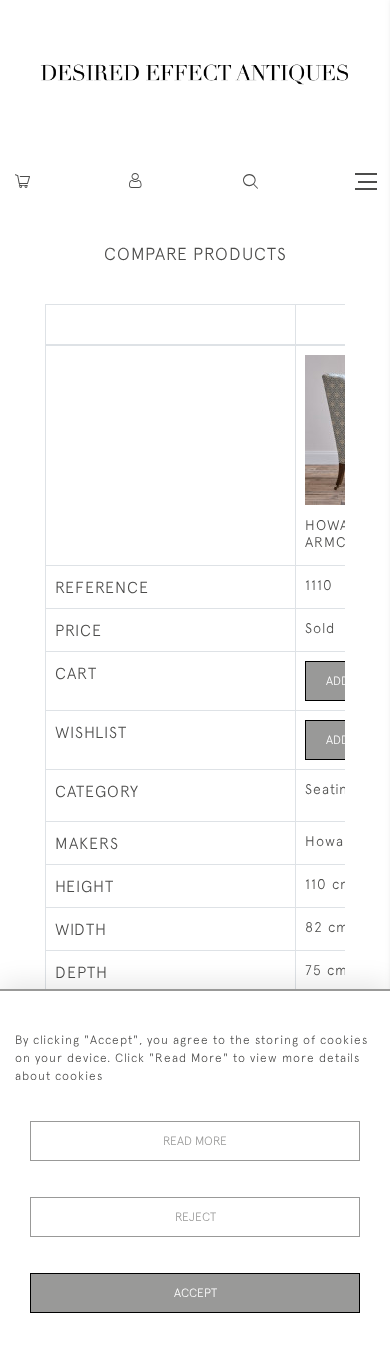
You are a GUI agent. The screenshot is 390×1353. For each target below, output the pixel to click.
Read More (195, 1141)
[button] (136, 181)
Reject (195, 1217)
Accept (195, 1293)
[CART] (22, 181)
